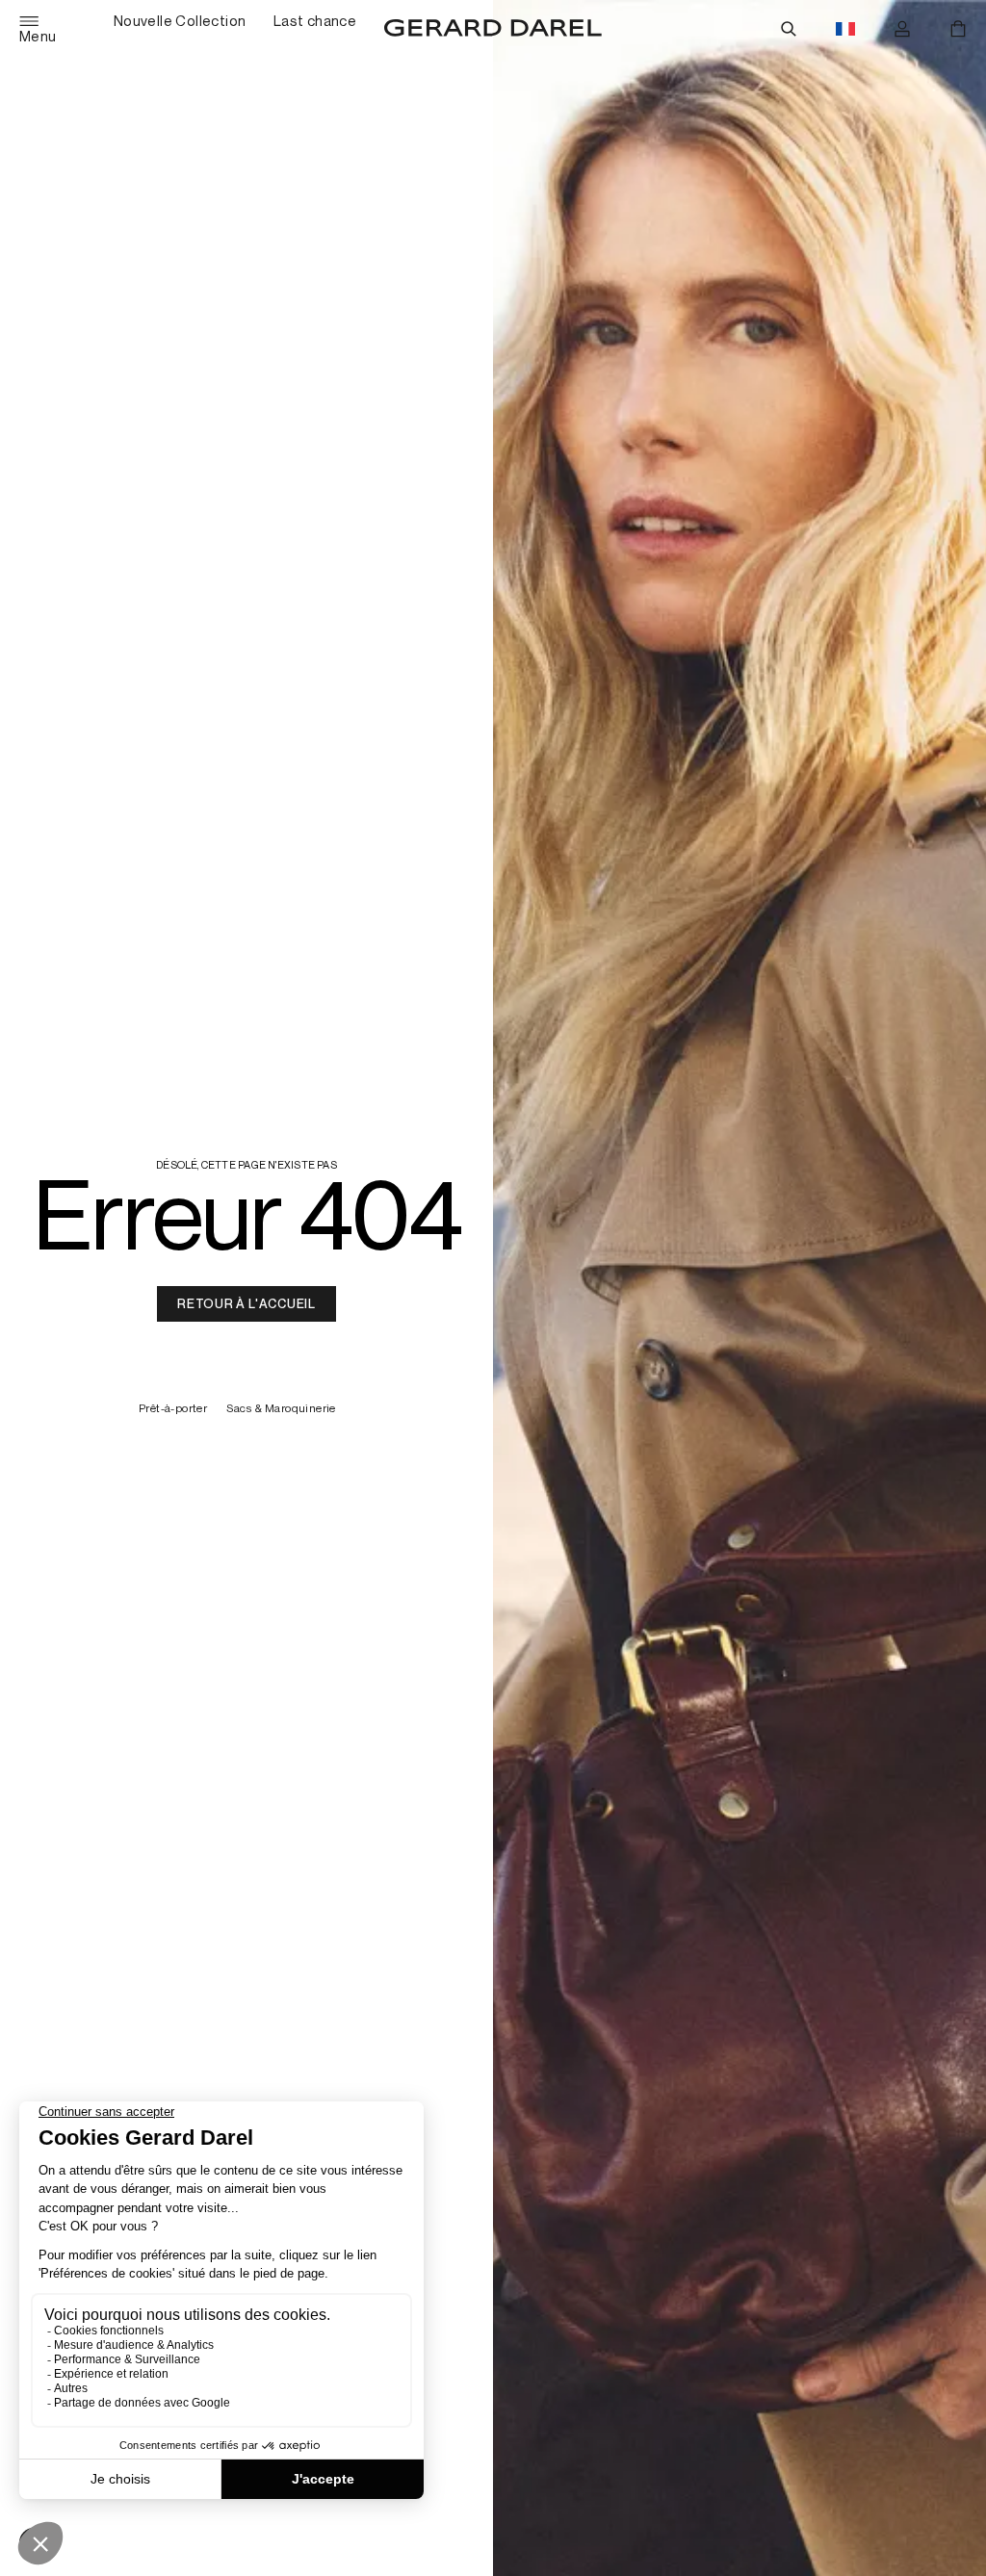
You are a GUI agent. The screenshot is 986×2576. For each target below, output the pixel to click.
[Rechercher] (789, 29)
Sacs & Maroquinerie (281, 1409)
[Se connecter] (902, 29)
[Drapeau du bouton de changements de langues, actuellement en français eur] (845, 29)
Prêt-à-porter (173, 1409)
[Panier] (958, 29)
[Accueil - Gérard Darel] (493, 29)
